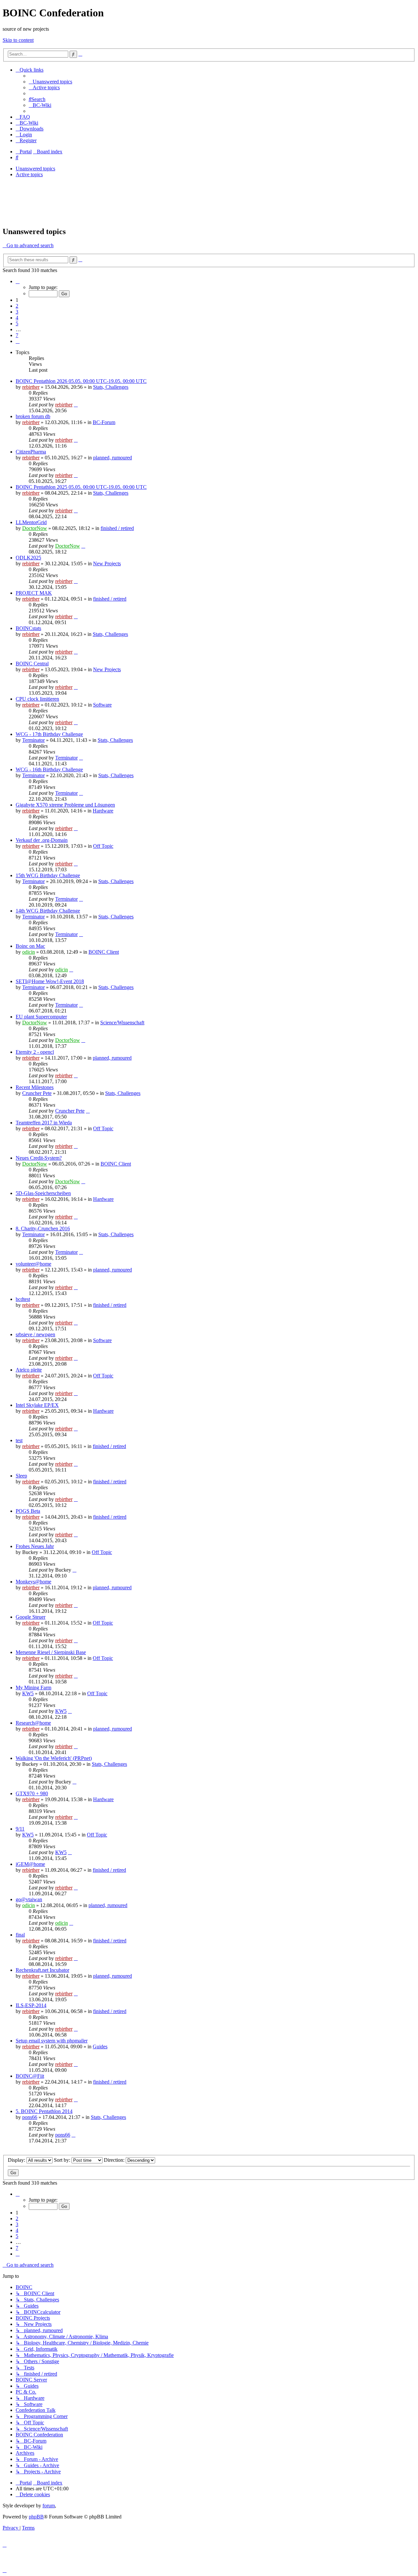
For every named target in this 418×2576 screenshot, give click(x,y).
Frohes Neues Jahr (35, 1546)
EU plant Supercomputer (41, 1017)
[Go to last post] (76, 405)
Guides (100, 2047)
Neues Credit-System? (39, 1158)
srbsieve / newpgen (35, 1334)
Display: (17, 2160)
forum (49, 2506)
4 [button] (17, 318)
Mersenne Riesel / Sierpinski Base (51, 1652)
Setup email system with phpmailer (52, 2041)
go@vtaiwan (29, 1899)
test (19, 1440)
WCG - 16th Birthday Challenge (49, 769)
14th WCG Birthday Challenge (48, 911)
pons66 (30, 2117)
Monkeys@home (33, 1582)
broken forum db (33, 416)
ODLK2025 (28, 558)
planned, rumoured (113, 458)
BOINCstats (28, 628)
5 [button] (17, 324)
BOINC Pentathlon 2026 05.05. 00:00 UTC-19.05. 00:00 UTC (81, 381)
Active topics (29, 174)
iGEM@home (30, 1864)
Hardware (103, 811)
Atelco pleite (29, 1370)
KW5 (28, 1693)
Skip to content (18, 40)
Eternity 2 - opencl (35, 1052)
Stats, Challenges (111, 387)
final (20, 1935)
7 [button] (17, 335)
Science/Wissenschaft (122, 1023)
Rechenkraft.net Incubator (42, 1970)
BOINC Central (32, 664)
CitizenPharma (31, 452)
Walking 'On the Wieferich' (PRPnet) (54, 1758)
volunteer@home (33, 1264)
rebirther (31, 387)
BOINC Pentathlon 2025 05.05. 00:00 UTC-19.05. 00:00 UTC (81, 487)
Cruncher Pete (37, 1093)
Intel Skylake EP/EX (37, 1405)
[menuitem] (50, 82)
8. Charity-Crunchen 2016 (43, 1228)
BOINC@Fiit (30, 2076)
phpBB (36, 2517)
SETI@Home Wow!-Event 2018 (50, 981)
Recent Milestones (35, 1087)
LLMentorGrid (31, 522)
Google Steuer (31, 1617)
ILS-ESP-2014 (31, 2005)
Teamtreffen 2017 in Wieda (44, 1123)
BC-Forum (104, 422)
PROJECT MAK (34, 593)
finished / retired (117, 528)
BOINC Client (104, 952)
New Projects (107, 563)
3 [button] (17, 312)
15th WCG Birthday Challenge (48, 875)
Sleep (21, 1476)
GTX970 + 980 (32, 1793)
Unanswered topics (35, 169)
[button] (18, 281)
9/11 (20, 1829)
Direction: (115, 2160)
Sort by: (63, 2160)
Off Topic (103, 846)
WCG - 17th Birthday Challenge (49, 734)
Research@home (33, 1723)
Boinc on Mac (30, 946)
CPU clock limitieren (37, 699)
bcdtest (23, 1299)
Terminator (33, 740)
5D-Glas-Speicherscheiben (43, 1193)
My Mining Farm (33, 1688)
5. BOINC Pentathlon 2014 (44, 2111)
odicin (29, 952)
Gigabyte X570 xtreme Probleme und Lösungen (65, 805)
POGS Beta (28, 1511)
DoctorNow (35, 528)
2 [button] (17, 306)
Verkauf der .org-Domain (42, 840)
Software (102, 705)
